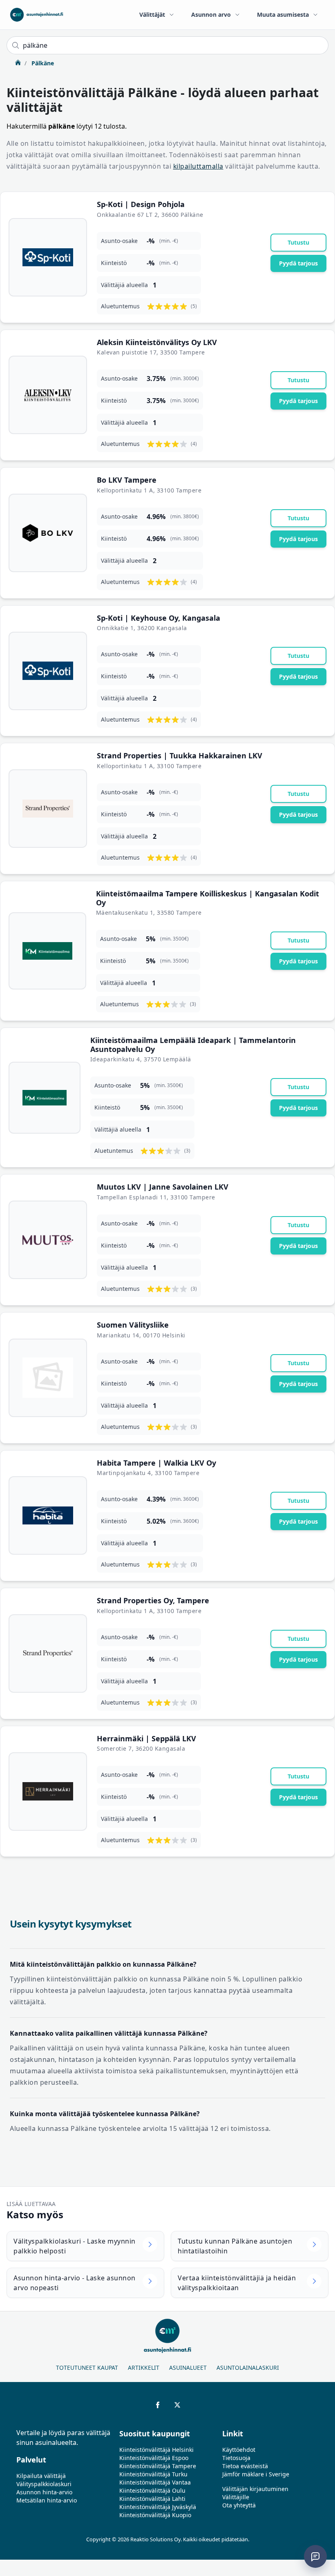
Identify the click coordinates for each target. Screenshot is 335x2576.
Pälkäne (42, 63)
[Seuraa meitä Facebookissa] (158, 2405)
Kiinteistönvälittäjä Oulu (152, 2490)
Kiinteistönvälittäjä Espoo (154, 2458)
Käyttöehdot (239, 2450)
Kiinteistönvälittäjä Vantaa (155, 2482)
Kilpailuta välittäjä (41, 2476)
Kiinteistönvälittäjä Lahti (152, 2499)
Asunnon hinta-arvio (44, 2492)
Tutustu (298, 242)
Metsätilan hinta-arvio (47, 2500)
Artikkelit (144, 2368)
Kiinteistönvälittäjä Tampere (158, 2466)
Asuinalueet (188, 2368)
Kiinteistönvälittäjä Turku (153, 2474)
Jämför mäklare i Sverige (256, 2474)
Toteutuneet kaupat (87, 2368)
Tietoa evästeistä (245, 2466)
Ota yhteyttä (239, 2505)
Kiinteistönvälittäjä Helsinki (156, 2450)
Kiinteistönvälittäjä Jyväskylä (158, 2507)
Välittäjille (236, 2497)
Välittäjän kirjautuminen (255, 2489)
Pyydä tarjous (298, 263)
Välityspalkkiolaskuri (44, 2484)
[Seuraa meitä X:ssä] (177, 2405)
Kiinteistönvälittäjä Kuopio (155, 2515)
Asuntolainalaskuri (248, 2368)
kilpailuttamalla (198, 166)
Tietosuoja (236, 2458)
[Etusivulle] (37, 15)
